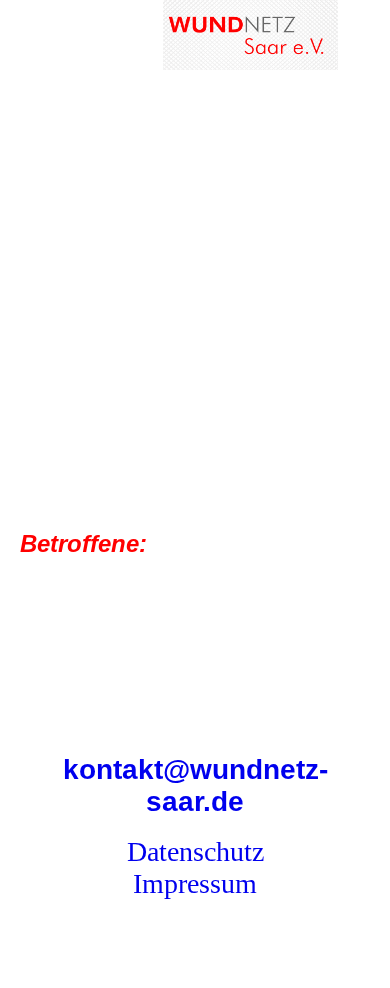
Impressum (195, 883)
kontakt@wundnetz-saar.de (195, 785)
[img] (250, 35)
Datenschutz (195, 851)
